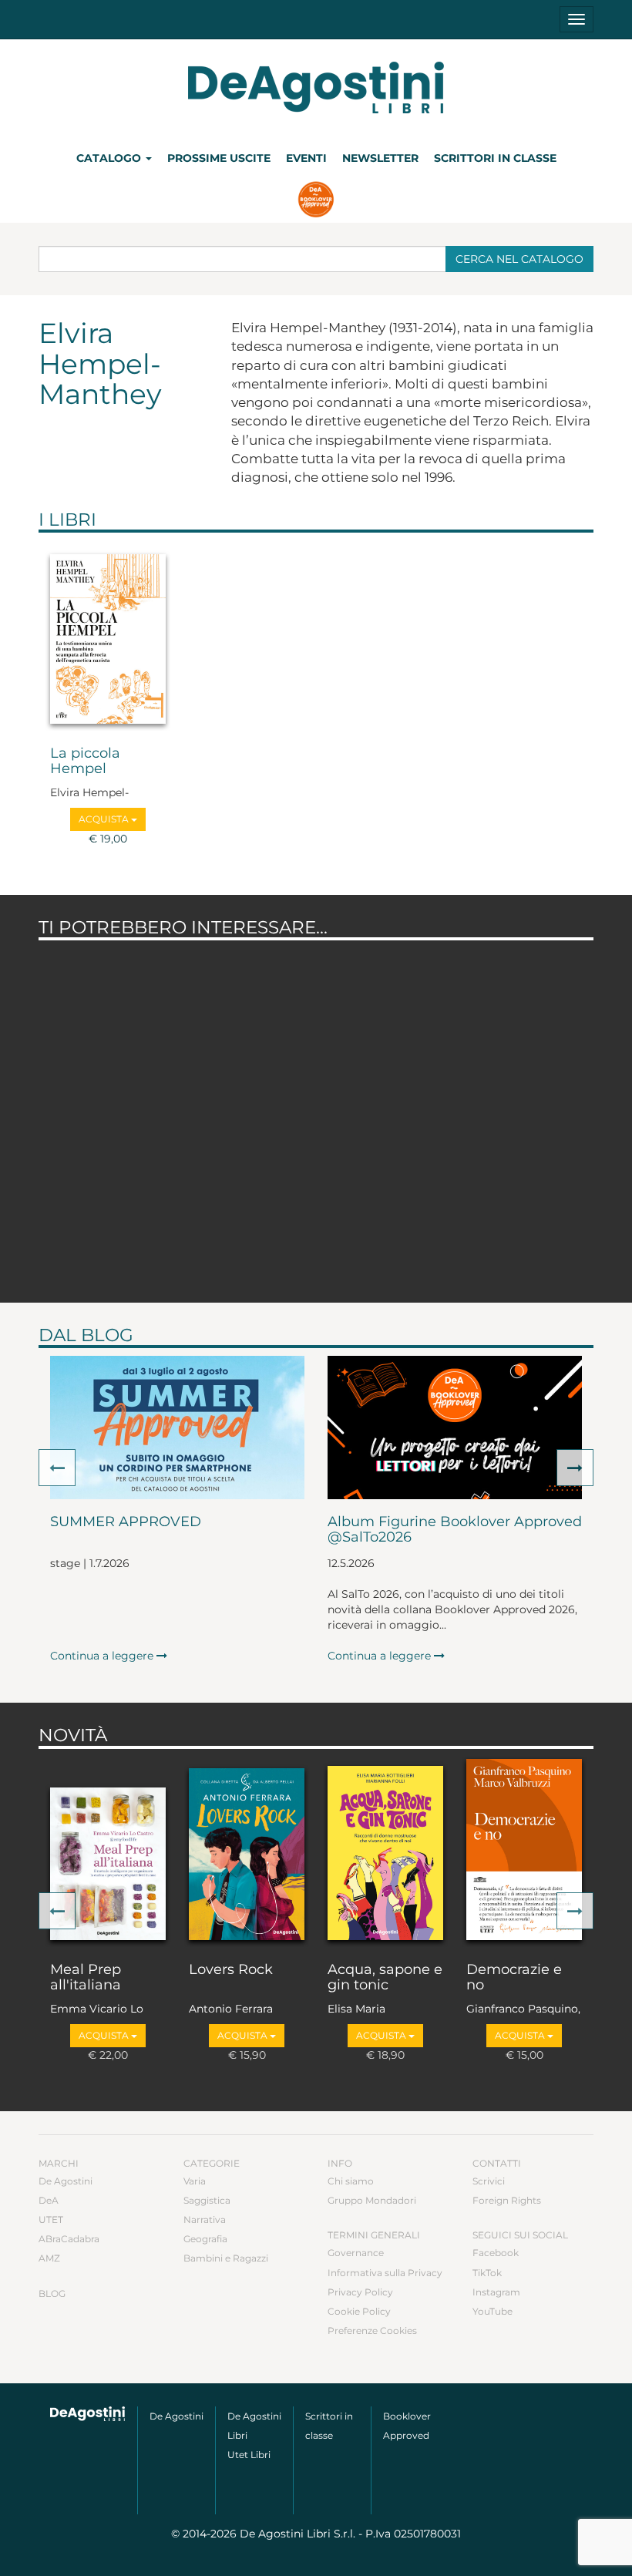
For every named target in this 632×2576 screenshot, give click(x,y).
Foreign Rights (507, 2200)
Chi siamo (351, 2181)
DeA (49, 2200)
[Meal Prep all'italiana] (108, 1852)
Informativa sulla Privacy (385, 2273)
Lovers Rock (231, 1970)
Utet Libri (249, 2455)
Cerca (519, 259)
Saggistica (207, 2200)
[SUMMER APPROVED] (177, 1428)
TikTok (487, 2273)
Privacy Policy (360, 2292)
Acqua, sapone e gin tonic (385, 1978)
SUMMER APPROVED (126, 1522)
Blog (52, 2294)
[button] (57, 1468)
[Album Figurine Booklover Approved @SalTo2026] (455, 1428)
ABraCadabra (69, 2239)
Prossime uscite (219, 158)
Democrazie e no (514, 1978)
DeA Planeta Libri (316, 87)
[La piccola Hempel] (108, 636)
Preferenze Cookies (372, 2331)
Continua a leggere (103, 1656)
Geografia (205, 2239)
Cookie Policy (359, 2311)
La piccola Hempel (85, 762)
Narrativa (205, 2220)
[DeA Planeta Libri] (88, 2414)
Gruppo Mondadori (372, 2200)
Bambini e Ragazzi (226, 2258)
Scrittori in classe (495, 158)
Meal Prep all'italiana (86, 1978)
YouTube (492, 2311)
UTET (51, 2220)
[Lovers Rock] (247, 1852)
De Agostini (66, 2181)
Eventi (306, 158)
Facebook (496, 2253)
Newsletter (380, 158)
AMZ (49, 2258)
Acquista (105, 819)
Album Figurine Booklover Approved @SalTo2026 (455, 1530)
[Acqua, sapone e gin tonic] (385, 1852)
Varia (195, 2181)
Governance (356, 2253)
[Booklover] (316, 201)
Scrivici (489, 2181)
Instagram (496, 2292)
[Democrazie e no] (524, 1852)
